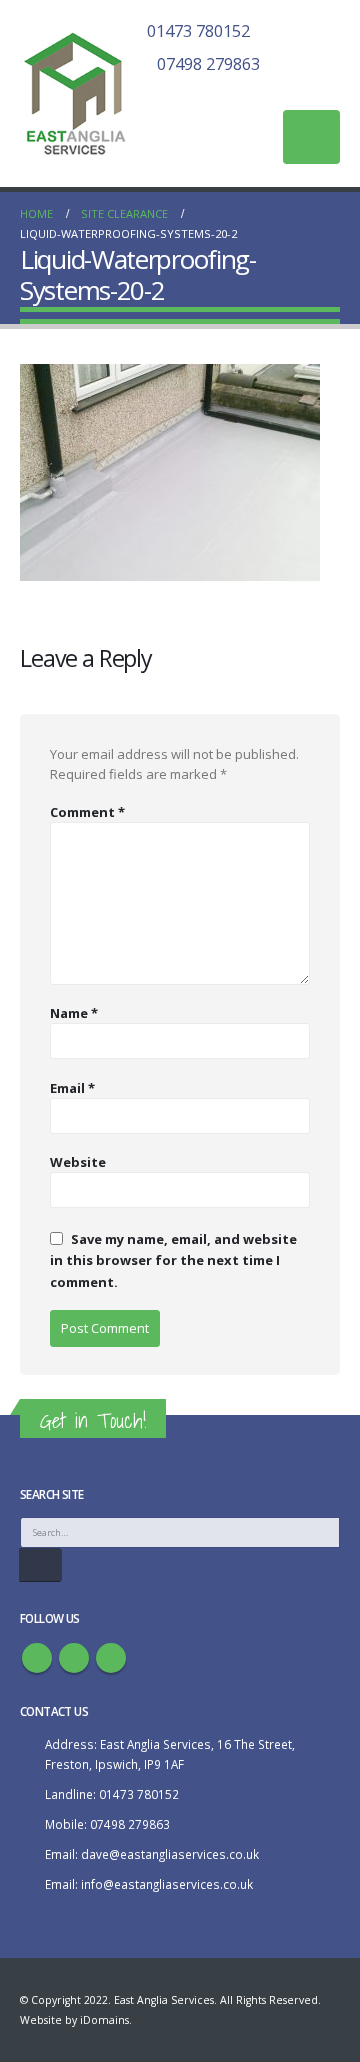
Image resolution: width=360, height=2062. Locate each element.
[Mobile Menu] (311, 137)
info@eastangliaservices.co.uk (167, 1884)
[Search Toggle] (331, 92)
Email (72, 1088)
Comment (87, 812)
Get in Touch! (93, 1420)
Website (78, 1162)
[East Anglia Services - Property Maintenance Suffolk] (74, 94)
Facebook (37, 1658)
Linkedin (111, 1658)
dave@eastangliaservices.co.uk (170, 1854)
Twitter (74, 1658)
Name (74, 1013)
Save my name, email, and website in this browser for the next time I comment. (173, 1259)
